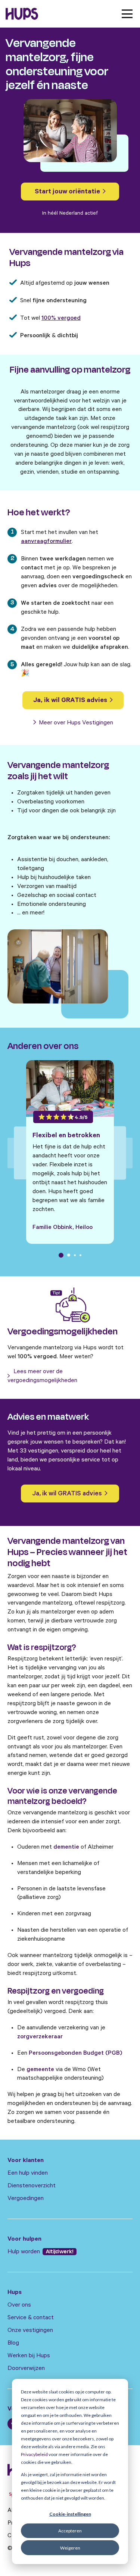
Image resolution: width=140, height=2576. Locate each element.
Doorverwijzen (26, 2369)
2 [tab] (69, 1255)
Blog (13, 2343)
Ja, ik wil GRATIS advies (71, 701)
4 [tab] (80, 1255)
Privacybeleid (34, 2454)
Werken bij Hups (29, 2356)
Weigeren (70, 2548)
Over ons (19, 2305)
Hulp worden (24, 2252)
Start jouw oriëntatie (68, 192)
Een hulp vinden (28, 2174)
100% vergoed (61, 319)
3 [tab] (75, 1255)
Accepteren (70, 2531)
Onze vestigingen (30, 2331)
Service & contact (31, 2318)
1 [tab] (61, 1255)
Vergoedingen (26, 2199)
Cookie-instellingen (70, 2514)
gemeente (40, 2070)
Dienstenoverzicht (32, 2186)
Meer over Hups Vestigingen (75, 723)
